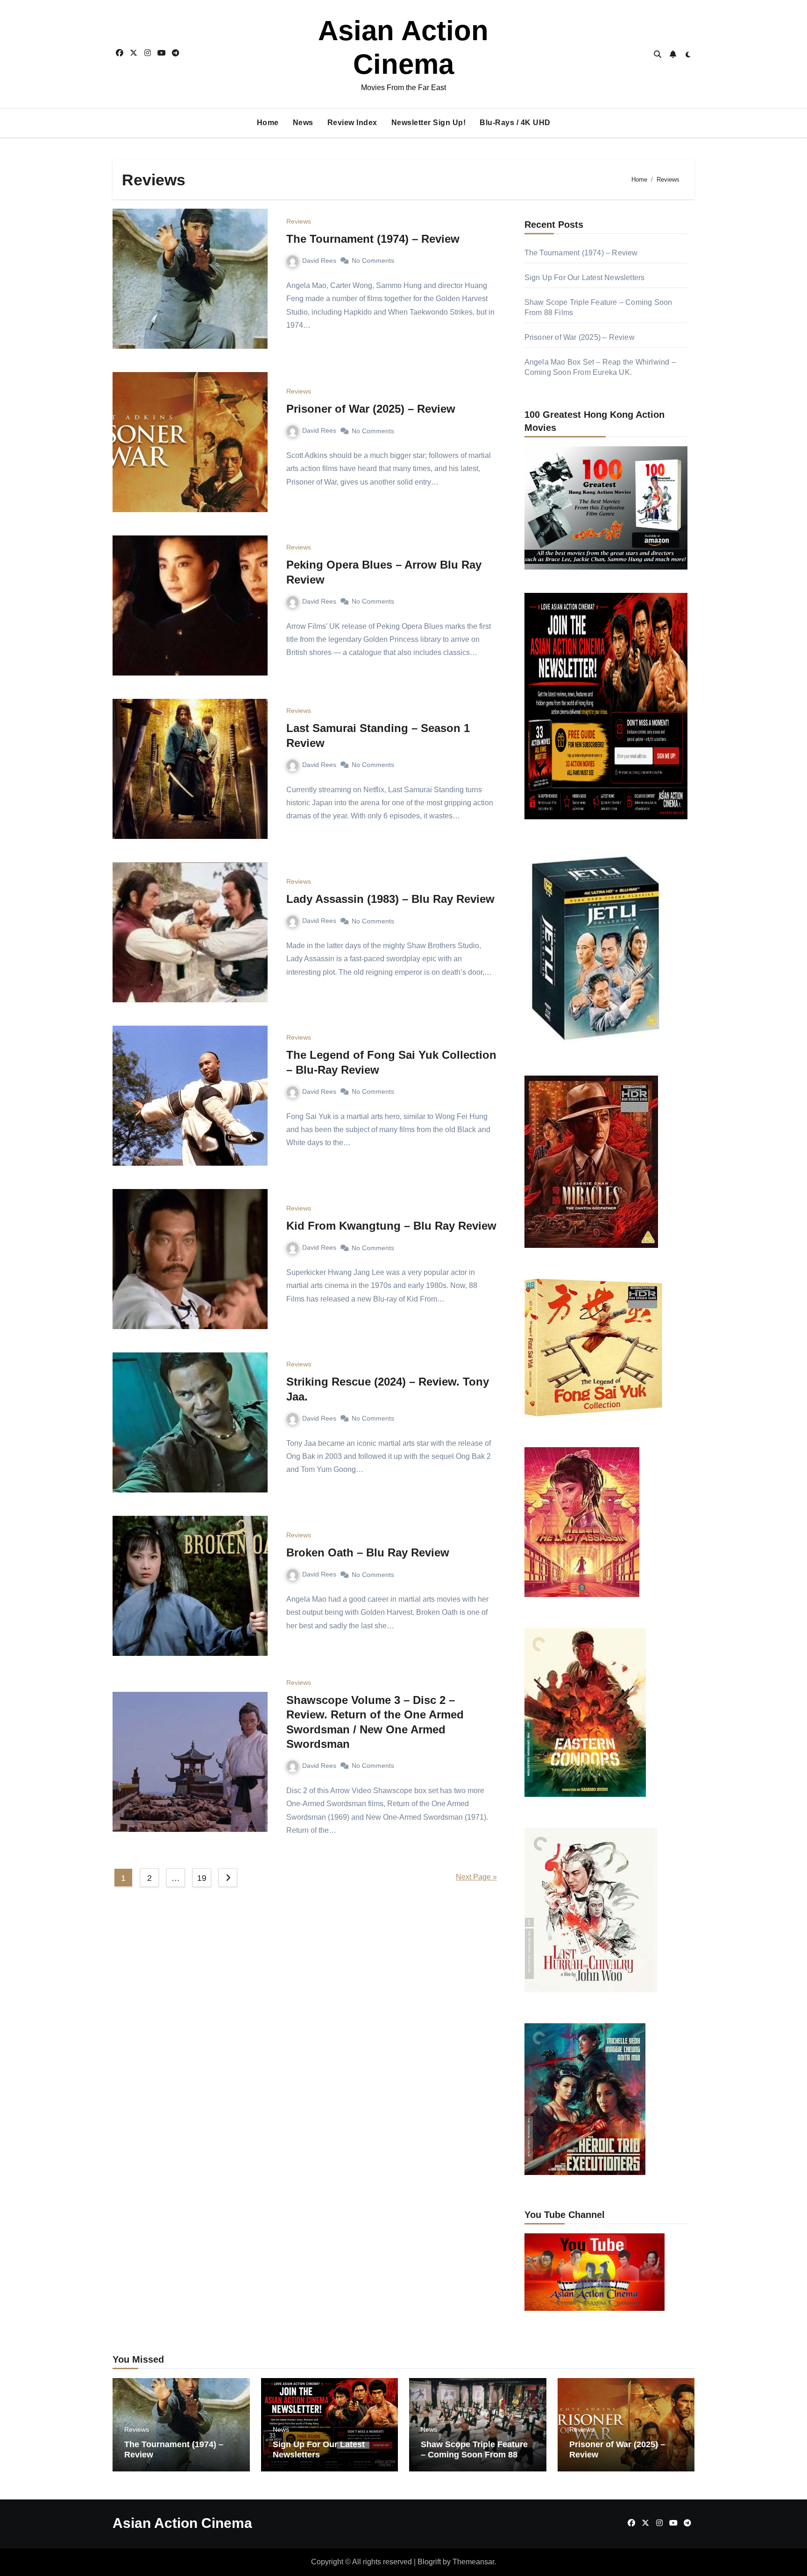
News (303, 123)
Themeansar (473, 2562)
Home (268, 123)
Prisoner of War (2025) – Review (371, 409)
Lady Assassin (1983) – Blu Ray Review (390, 899)
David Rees (319, 260)
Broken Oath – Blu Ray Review (368, 1552)
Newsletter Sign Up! (429, 123)
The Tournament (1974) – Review (373, 239)
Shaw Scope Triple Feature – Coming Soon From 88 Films (474, 2454)
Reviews (299, 221)
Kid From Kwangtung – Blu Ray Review (391, 1226)
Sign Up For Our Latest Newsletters (585, 278)
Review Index (352, 123)
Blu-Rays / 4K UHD (515, 123)
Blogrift (429, 2562)
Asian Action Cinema (182, 2523)
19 (202, 1878)
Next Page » (476, 1877)
